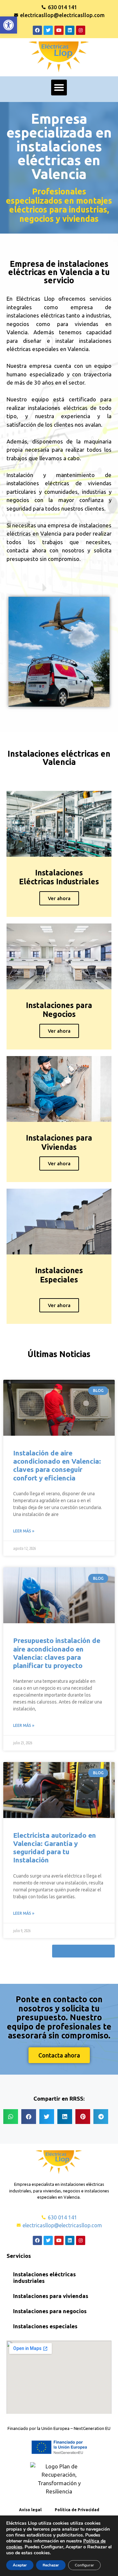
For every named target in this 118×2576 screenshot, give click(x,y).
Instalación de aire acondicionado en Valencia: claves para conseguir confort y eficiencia (57, 1465)
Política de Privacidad (77, 2510)
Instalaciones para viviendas (51, 2296)
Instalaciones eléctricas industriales (44, 2277)
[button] (9, 25)
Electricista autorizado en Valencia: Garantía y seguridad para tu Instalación (55, 1848)
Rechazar (51, 2565)
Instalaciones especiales (45, 2326)
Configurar (84, 2565)
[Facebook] (37, 30)
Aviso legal (30, 2510)
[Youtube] (59, 30)
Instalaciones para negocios (50, 2311)
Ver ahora (59, 898)
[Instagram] (81, 30)
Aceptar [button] (20, 2565)
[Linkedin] (70, 30)
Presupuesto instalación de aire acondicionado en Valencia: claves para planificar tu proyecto (57, 1653)
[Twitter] (48, 30)
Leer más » (24, 1531)
